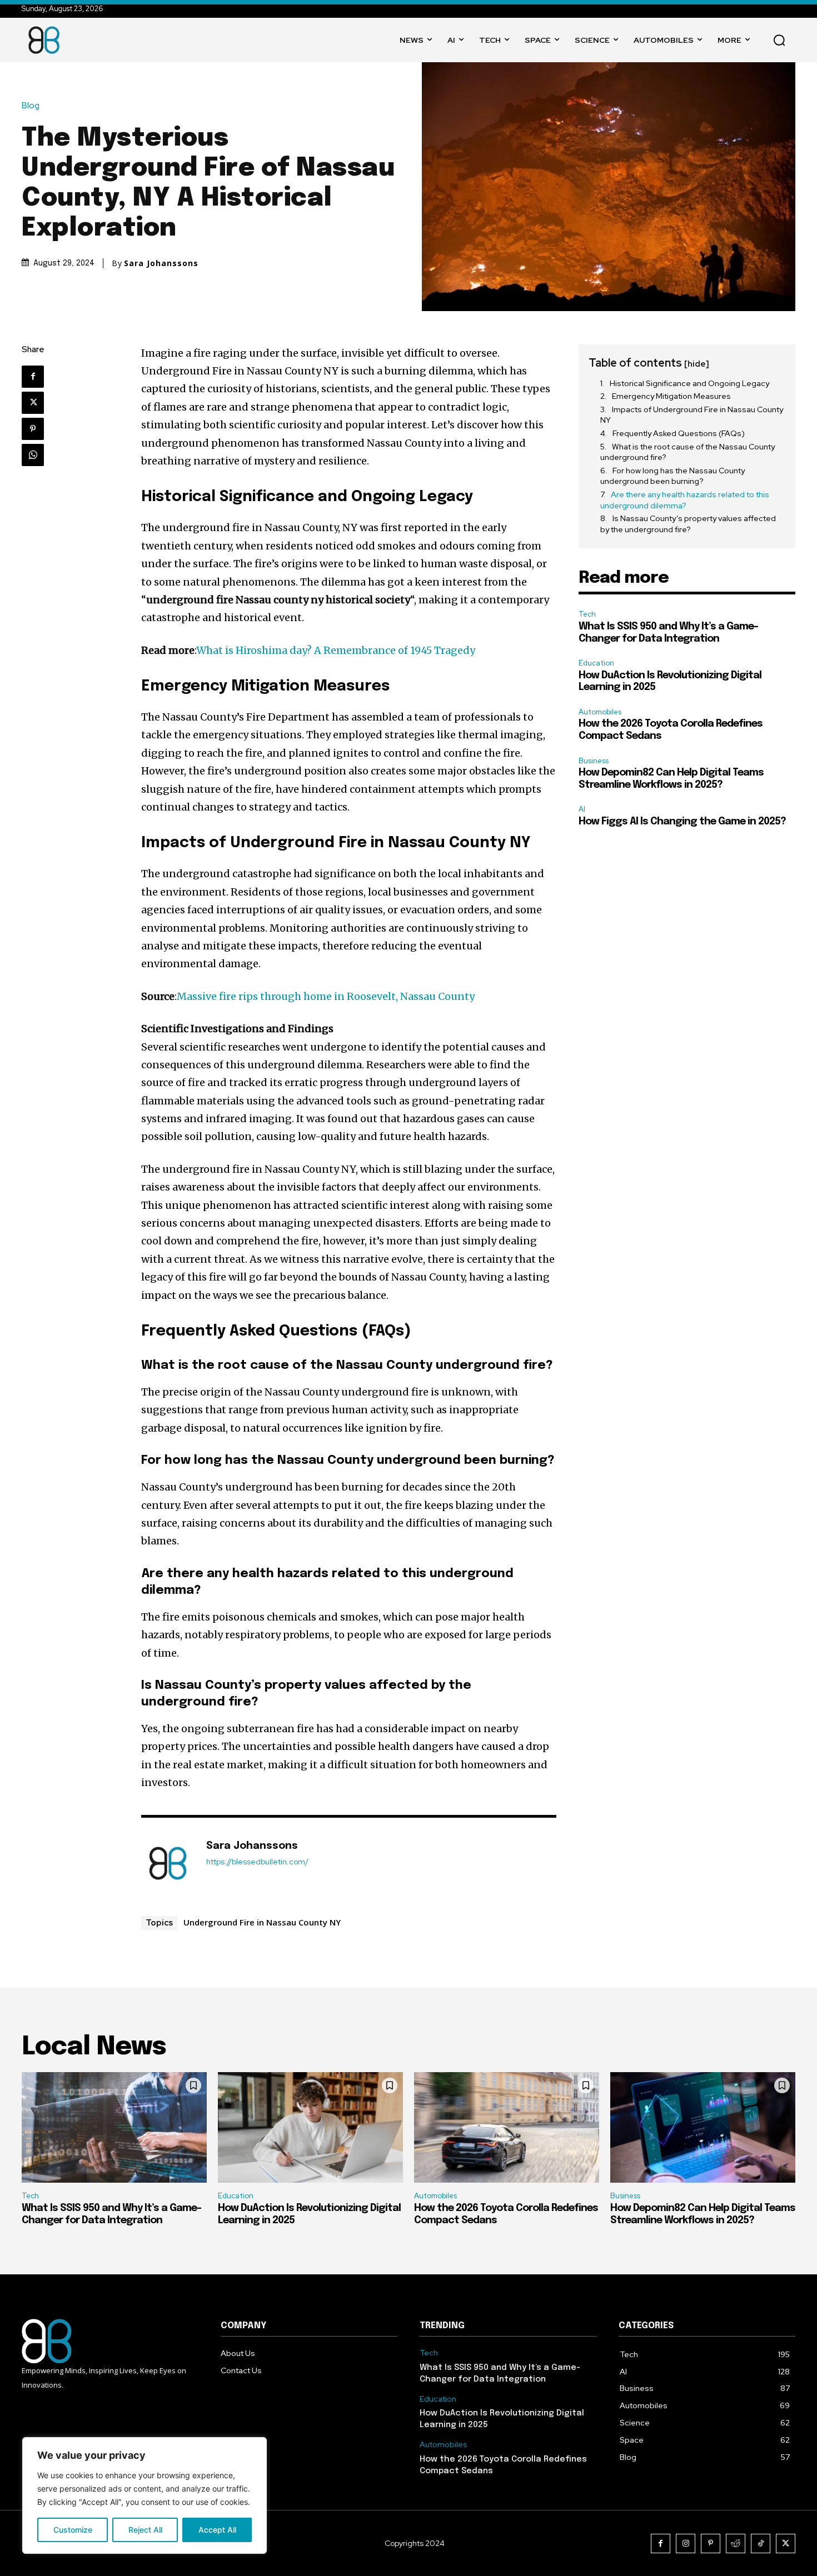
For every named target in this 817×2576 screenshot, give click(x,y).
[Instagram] (686, 2544)
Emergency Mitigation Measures (671, 396)
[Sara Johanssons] (168, 1863)
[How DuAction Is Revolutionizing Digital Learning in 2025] (310, 2128)
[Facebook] (33, 377)
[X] (33, 403)
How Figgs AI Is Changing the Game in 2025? (682, 822)
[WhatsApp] (33, 455)
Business (594, 761)
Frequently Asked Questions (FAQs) (679, 433)
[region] (145, 2495)
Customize (73, 2530)
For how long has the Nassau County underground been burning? (672, 476)
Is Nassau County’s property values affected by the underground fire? (688, 524)
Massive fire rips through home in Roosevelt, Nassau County (326, 996)
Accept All (217, 2530)
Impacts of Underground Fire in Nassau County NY (692, 415)
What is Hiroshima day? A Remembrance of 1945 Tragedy (336, 650)
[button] (779, 40)
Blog (31, 106)
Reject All (145, 2530)
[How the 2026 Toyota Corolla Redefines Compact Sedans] (507, 2128)
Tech (587, 614)
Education (596, 663)
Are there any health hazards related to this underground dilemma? (685, 500)
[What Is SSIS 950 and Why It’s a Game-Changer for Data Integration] (114, 2128)
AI (582, 809)
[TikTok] (761, 2544)
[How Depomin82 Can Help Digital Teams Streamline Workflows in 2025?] (703, 2128)
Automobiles (600, 712)
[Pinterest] (33, 429)
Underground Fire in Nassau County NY (262, 1922)
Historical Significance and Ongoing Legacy (689, 383)
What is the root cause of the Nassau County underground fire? (688, 452)
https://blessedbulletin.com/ (257, 1862)
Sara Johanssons (161, 263)
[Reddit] (736, 2544)
